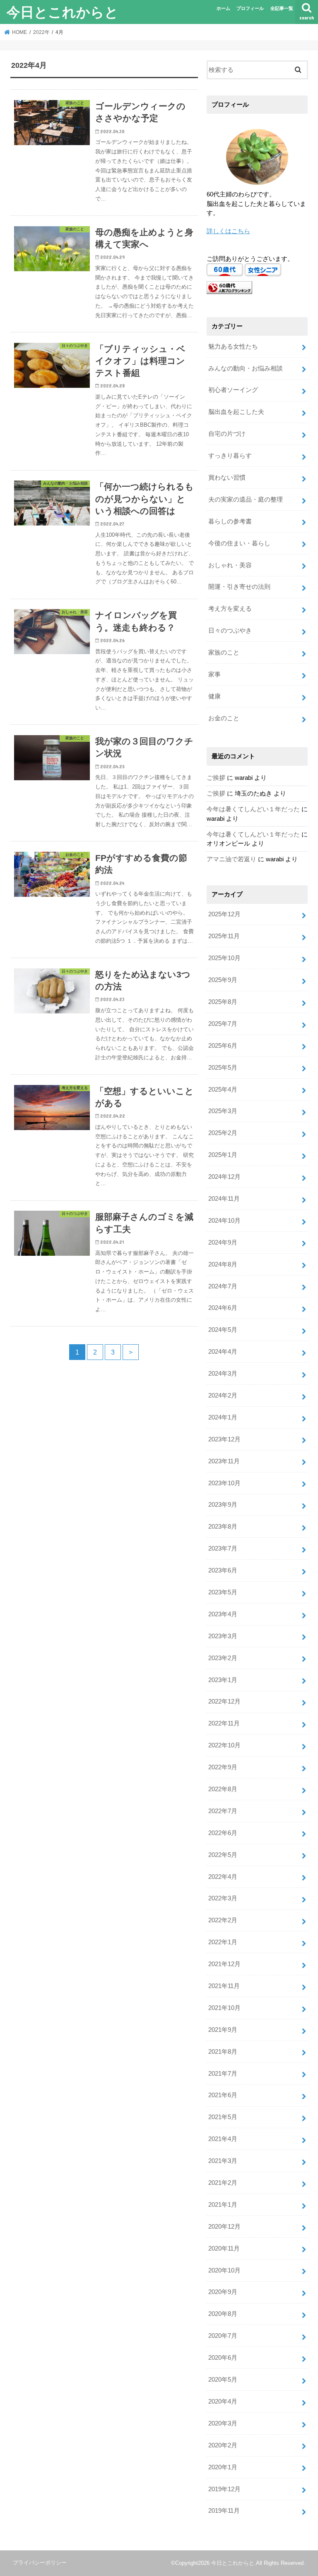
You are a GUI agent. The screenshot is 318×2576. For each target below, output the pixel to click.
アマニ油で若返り (231, 859)
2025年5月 (223, 1068)
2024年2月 (223, 1396)
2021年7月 (223, 2074)
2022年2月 (223, 1920)
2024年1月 (223, 1417)
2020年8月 (223, 2314)
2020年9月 (223, 2292)
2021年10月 (224, 2008)
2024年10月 (224, 1221)
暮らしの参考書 (230, 521)
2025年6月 (223, 1046)
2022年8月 (223, 1789)
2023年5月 (223, 1592)
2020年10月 (224, 2270)
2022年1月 (223, 1942)
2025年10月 (224, 958)
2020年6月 (223, 2358)
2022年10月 (224, 1745)
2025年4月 (223, 1090)
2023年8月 (223, 1527)
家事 (214, 674)
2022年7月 (223, 1811)
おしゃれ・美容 (230, 565)
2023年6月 (223, 1570)
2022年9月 (223, 1767)
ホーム (223, 8)
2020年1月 (223, 2467)
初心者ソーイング (233, 390)
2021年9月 (223, 2030)
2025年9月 (223, 980)
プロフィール (250, 8)
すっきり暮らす (230, 456)
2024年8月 (223, 1264)
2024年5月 (223, 1330)
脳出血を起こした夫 (236, 412)
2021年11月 (224, 1986)
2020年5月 (223, 2380)
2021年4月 (223, 2139)
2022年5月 (223, 1855)
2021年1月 (223, 2205)
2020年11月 (224, 2249)
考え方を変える (230, 609)
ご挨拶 (216, 778)
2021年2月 (223, 2183)
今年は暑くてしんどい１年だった (253, 809)
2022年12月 (224, 1701)
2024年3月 (223, 1374)
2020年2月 (223, 2445)
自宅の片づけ (227, 434)
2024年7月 (223, 1286)
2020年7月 (223, 2336)
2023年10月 (224, 1483)
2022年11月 (224, 1723)
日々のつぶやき (230, 631)
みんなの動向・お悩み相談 (246, 368)
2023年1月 (223, 1680)
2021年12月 (224, 1964)
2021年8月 (223, 2052)
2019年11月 (224, 2511)
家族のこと (224, 652)
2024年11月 (224, 1199)
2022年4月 (223, 1877)
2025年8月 (223, 1002)
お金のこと (224, 718)
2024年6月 (223, 1308)
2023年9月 (223, 1505)
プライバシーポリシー (40, 2563)
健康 (214, 696)
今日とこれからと (63, 12)
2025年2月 (223, 1133)
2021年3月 (223, 2161)
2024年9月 (223, 1243)
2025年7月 (223, 1024)
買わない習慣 (227, 478)
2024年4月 (223, 1352)
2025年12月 (224, 914)
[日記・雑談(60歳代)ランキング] (229, 294)
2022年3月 (223, 1898)
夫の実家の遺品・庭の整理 (246, 499)
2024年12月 (224, 1177)
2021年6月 (223, 2095)
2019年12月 (224, 2489)
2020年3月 (223, 2423)
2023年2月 (223, 1658)
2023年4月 (223, 1614)
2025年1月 (223, 1155)
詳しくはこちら (228, 231)
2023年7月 (223, 1548)
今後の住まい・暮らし (239, 543)
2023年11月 (224, 1461)
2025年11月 (224, 936)
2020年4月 (223, 2402)
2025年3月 (223, 1111)
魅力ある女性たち (233, 346)
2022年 (41, 32)
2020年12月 (224, 2227)
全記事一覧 (282, 8)
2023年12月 (224, 1439)
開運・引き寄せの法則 (239, 587)
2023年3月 (223, 1636)
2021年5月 (223, 2117)
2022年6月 (223, 1833)
